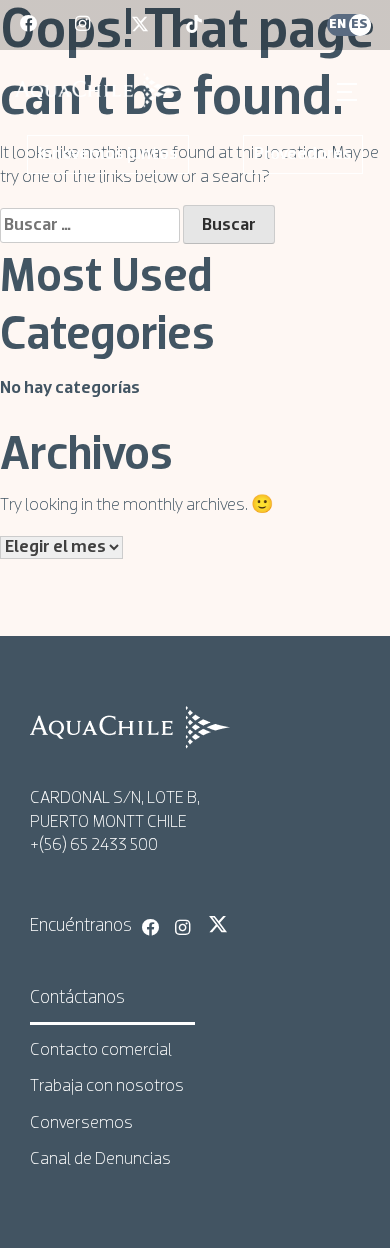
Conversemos (81, 1123)
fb (30, 25)
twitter (141, 25)
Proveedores (303, 154)
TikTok (251, 924)
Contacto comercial (101, 1050)
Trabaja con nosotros (107, 1086)
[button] (349, 92)
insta (85, 25)
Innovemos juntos (108, 154)
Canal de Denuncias (100, 1159)
